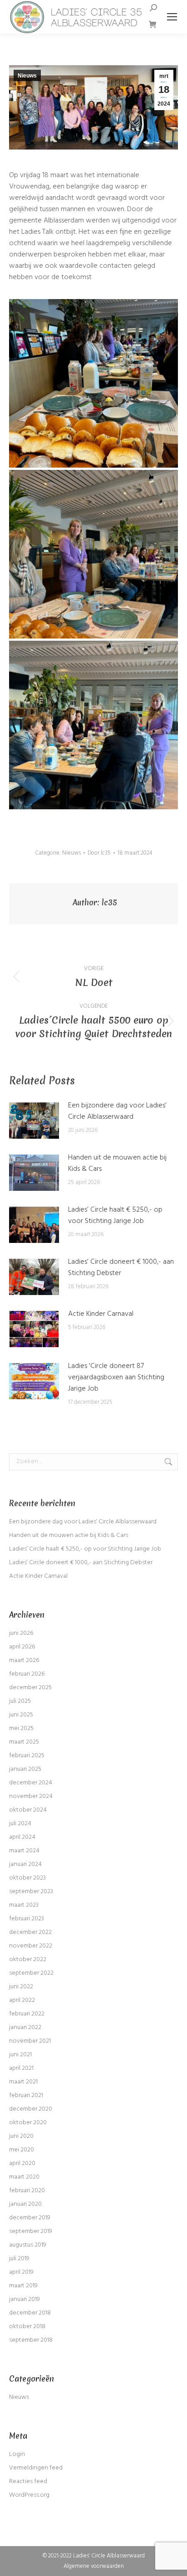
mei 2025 (21, 1728)
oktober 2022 (28, 1960)
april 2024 (22, 1837)
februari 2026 (27, 1674)
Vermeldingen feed (36, 2468)
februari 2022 (27, 2014)
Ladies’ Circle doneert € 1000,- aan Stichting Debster (121, 1268)
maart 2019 (23, 2286)
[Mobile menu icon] (172, 17)
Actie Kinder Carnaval (101, 1314)
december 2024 (31, 1783)
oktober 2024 (28, 1810)
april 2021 (21, 2068)
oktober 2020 (28, 2123)
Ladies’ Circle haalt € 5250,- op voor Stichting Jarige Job (115, 1216)
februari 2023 (27, 1919)
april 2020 (22, 2163)
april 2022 (22, 2000)
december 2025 (30, 1688)
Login (17, 2454)
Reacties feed (28, 2482)
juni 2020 (21, 2136)
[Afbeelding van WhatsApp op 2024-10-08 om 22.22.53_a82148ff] (93, 554)
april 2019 (21, 2272)
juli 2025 (20, 1701)
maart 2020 (24, 2177)
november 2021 (30, 2041)
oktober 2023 (27, 1878)
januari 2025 (25, 1769)
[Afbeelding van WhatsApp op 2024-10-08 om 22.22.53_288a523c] (93, 383)
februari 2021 (26, 2095)
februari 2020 (27, 2191)
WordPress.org (29, 2495)
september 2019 (31, 2231)
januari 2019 (25, 2299)
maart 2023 (24, 1905)
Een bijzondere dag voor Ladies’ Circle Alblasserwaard (117, 1112)
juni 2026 (21, 1633)
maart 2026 (24, 1660)
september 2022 (31, 1973)
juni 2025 (21, 1715)
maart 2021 (23, 2082)
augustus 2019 (28, 2245)
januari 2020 (25, 2204)
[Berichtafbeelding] (34, 1121)
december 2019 (30, 2218)
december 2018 (30, 2313)
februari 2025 (27, 1756)
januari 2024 (25, 1864)
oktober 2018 (27, 2327)
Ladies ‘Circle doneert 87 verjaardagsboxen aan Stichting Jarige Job (116, 1378)
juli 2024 (20, 1824)
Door (99, 853)
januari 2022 (25, 2027)
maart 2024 (24, 1851)
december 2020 (31, 2109)
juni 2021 (20, 2055)
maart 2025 (24, 1742)
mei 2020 (22, 2150)
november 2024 (31, 1796)
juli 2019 (19, 2259)
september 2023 (31, 1892)
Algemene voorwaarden (94, 2566)
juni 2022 (21, 1987)
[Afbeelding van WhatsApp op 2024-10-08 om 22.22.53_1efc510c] (93, 725)
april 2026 (22, 1647)
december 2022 (30, 1932)
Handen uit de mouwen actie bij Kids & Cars (117, 1164)
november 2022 (31, 1946)
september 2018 (31, 2340)
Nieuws (27, 76)
